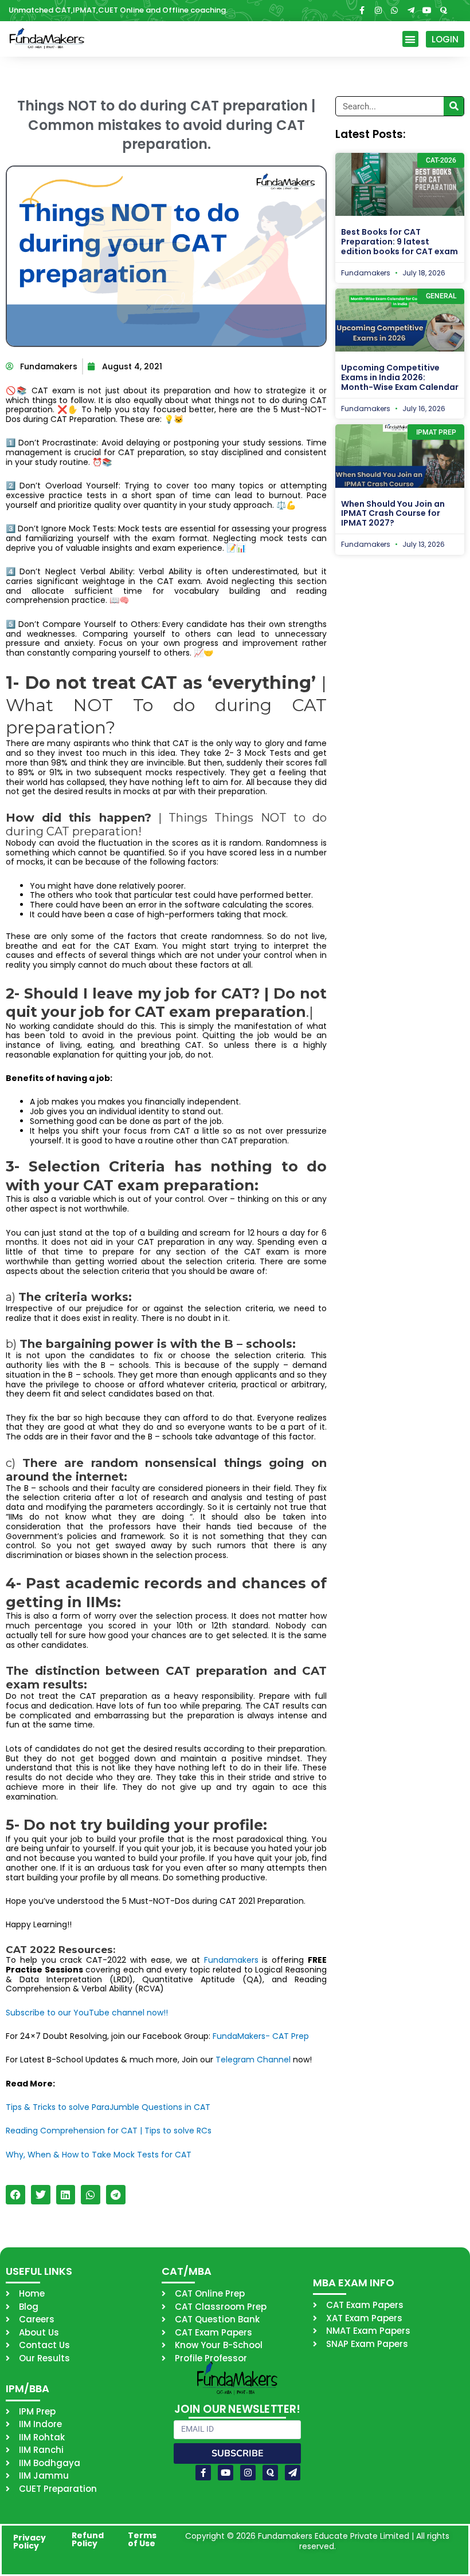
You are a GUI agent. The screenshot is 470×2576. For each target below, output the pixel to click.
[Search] (454, 106)
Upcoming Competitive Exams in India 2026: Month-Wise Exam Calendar (400, 377)
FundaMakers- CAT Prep (261, 2036)
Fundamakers (233, 1960)
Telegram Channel (253, 2060)
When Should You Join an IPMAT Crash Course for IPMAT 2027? (393, 514)
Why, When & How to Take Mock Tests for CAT (99, 2155)
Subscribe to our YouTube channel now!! (87, 2013)
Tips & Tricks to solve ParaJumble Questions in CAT (108, 2107)
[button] (411, 39)
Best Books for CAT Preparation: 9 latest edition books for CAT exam (399, 242)
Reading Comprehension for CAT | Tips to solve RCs (109, 2131)
